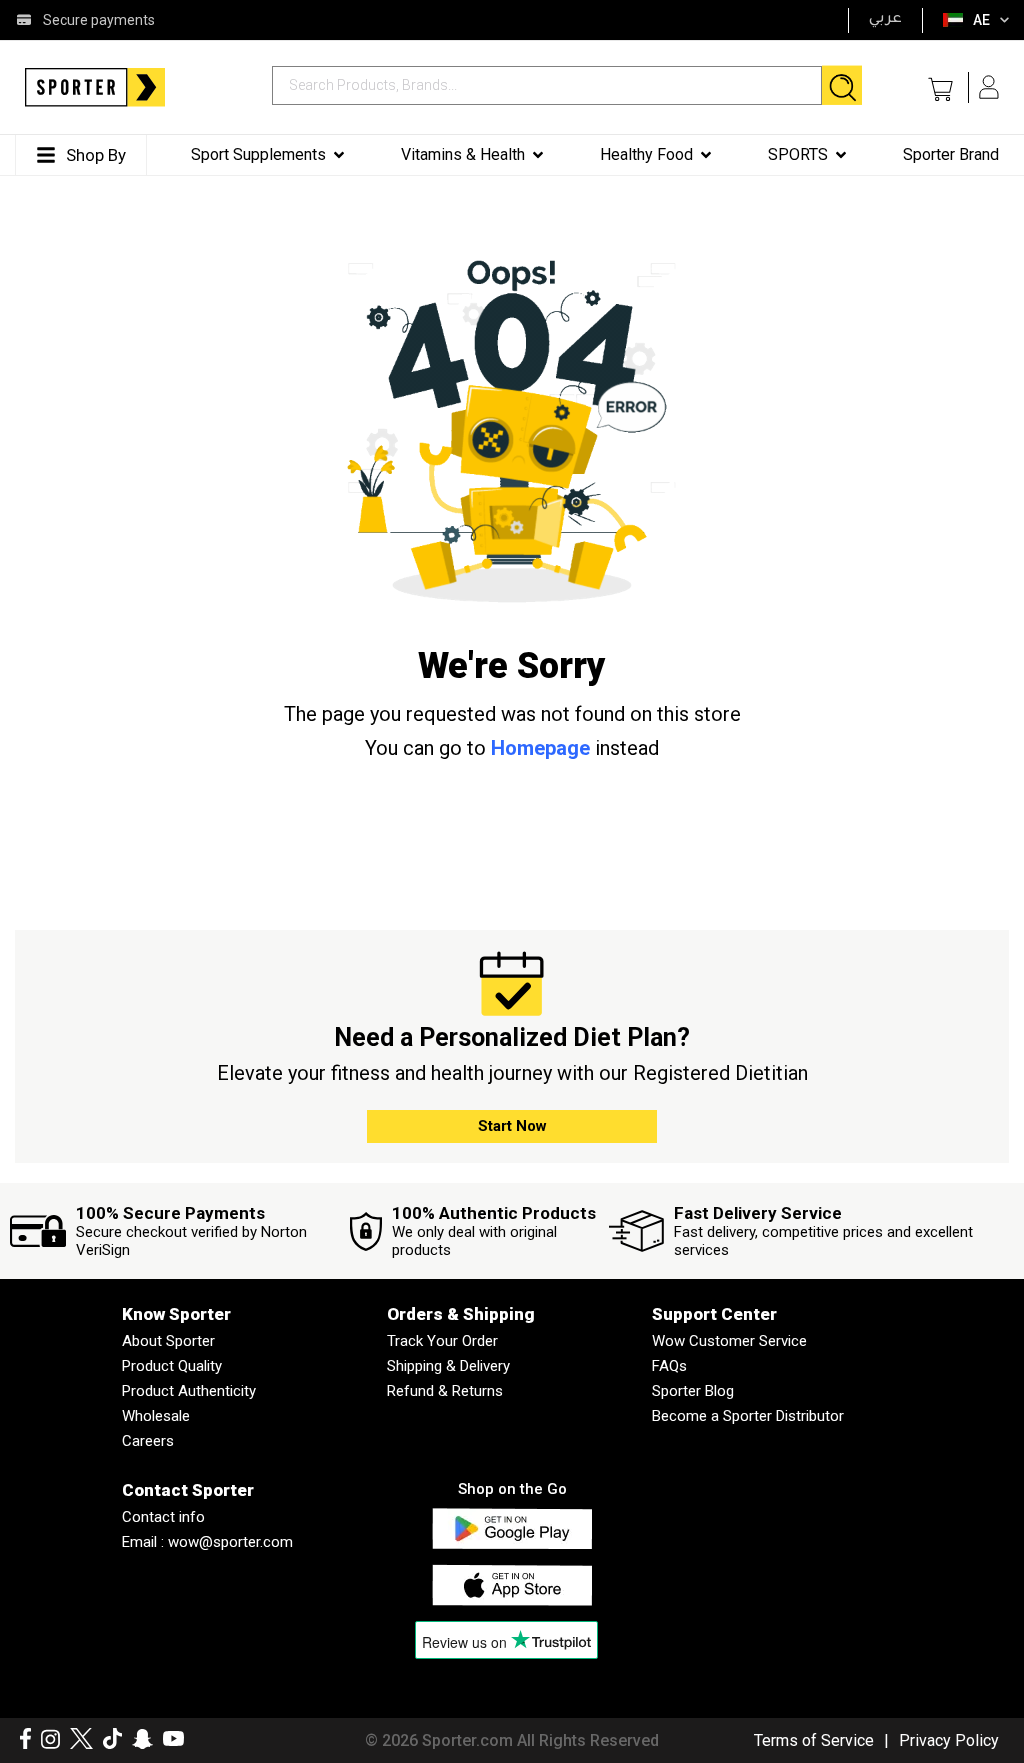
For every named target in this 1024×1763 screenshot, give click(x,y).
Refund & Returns (445, 1391)
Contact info (163, 1517)
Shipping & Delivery (448, 1366)
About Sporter (168, 1341)
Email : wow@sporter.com (207, 1542)
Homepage (540, 748)
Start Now (512, 1126)
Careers (148, 1441)
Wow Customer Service (729, 1341)
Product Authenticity (189, 1391)
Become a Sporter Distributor (748, 1416)
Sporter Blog (693, 1391)
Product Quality (172, 1366)
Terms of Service (814, 1740)
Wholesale (156, 1416)
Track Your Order (442, 1341)
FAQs (669, 1366)
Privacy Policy (949, 1740)
